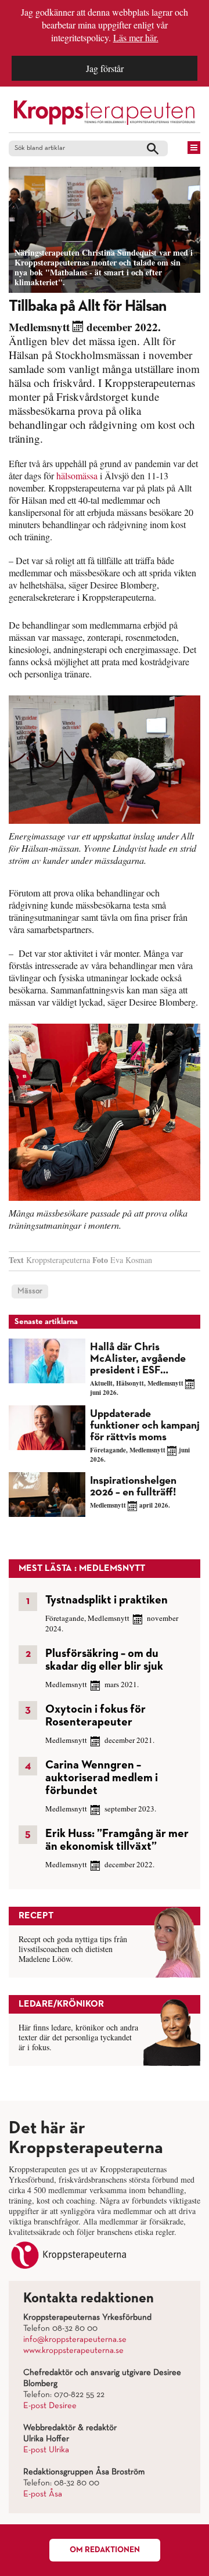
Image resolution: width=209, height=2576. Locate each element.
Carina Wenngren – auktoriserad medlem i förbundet (102, 1778)
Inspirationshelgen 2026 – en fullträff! (133, 1486)
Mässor (30, 1291)
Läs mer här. (136, 37)
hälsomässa (77, 476)
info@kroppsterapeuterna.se (75, 2340)
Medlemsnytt (39, 327)
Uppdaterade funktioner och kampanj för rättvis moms (145, 1425)
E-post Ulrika (46, 2450)
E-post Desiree (50, 2406)
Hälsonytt (130, 1383)
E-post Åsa (43, 2494)
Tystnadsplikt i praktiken (107, 1600)
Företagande (108, 1450)
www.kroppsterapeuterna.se (73, 2351)
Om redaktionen (105, 2550)
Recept (36, 1916)
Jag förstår (105, 68)
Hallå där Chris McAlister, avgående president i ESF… (138, 1359)
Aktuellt (101, 1383)
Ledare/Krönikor (61, 2004)
